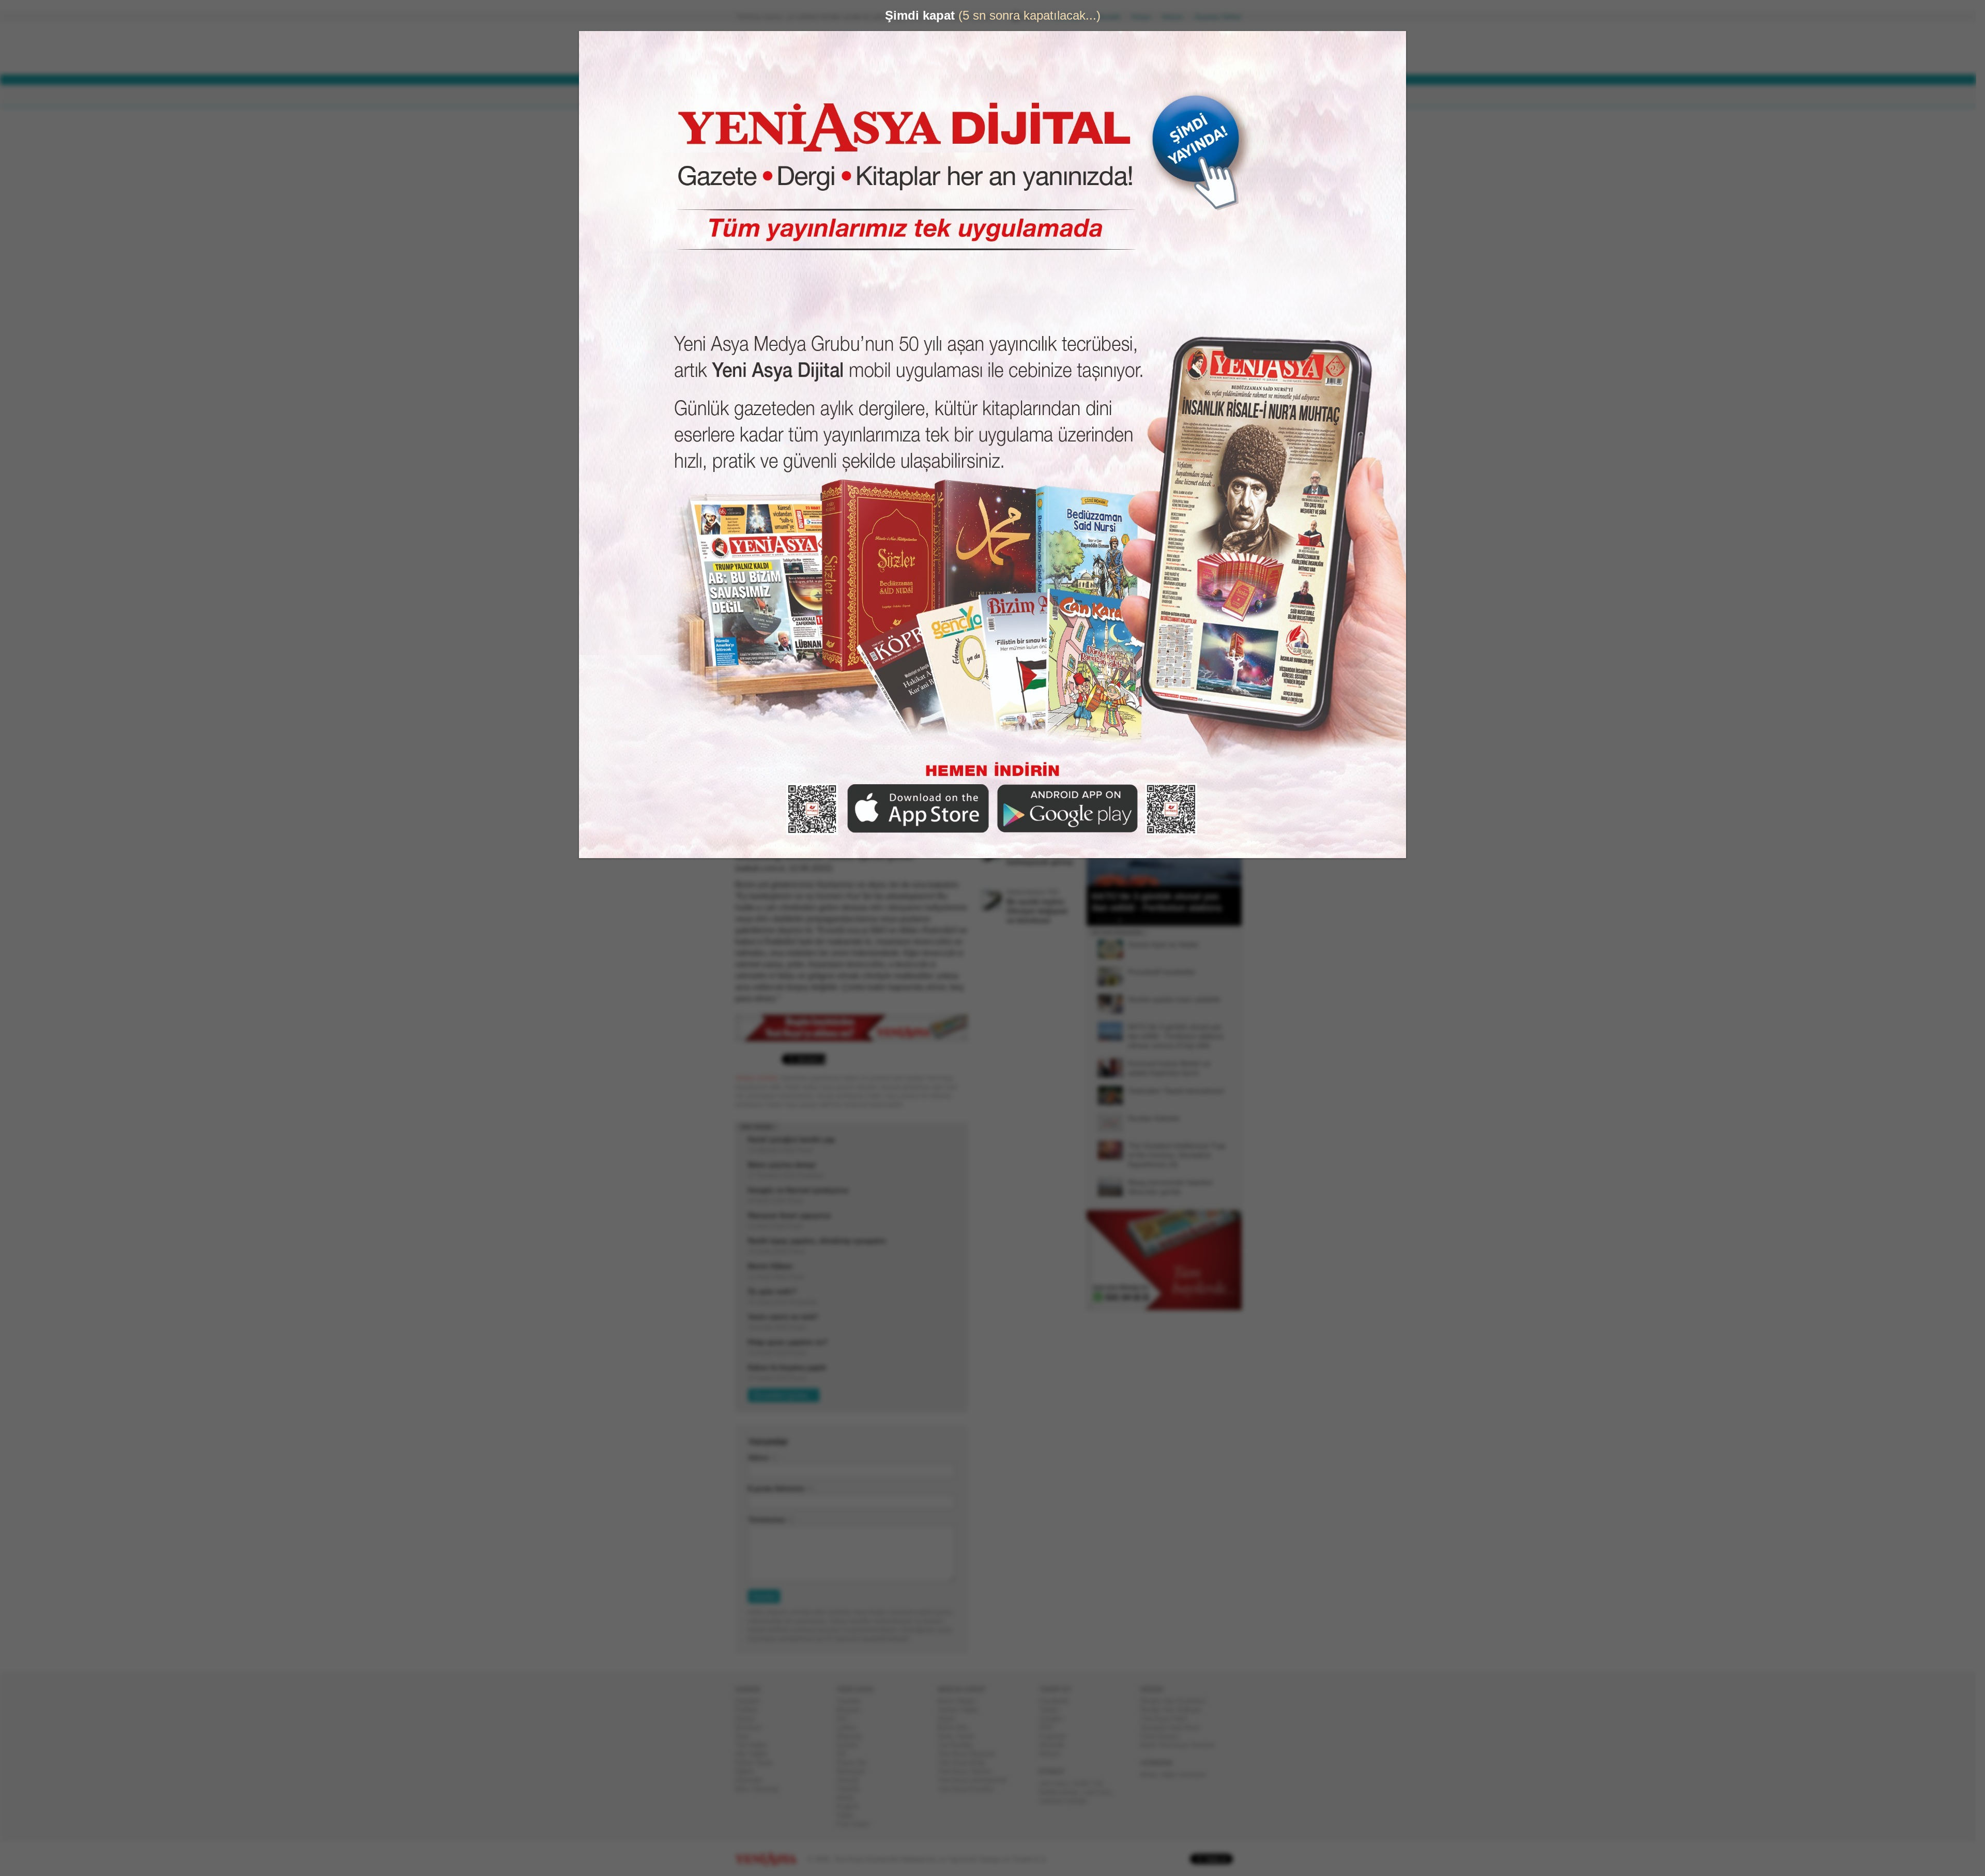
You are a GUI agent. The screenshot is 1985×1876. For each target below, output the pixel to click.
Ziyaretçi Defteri (1222, 17)
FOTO (1040, 96)
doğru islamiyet (1187, 1774)
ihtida (1152, 1774)
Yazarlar (853, 1701)
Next (1233, 834)
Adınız (762, 1458)
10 (1164, 920)
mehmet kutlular (1067, 1801)
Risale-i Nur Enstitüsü (1177, 1701)
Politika (750, 1710)
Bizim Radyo (961, 1701)
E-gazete (1057, 1736)
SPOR (904, 96)
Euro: (952, 60)
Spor (746, 1736)
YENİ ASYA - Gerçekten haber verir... (804, 49)
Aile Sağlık (755, 1754)
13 (1184, 920)
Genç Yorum (960, 1736)
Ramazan (855, 1771)
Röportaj (853, 1736)
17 (1211, 920)
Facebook (1058, 1701)
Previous (1098, 834)
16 (1204, 920)
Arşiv (1111, 370)
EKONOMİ (858, 96)
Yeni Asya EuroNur (970, 1789)
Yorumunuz (771, 1520)
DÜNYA (811, 96)
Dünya (749, 1719)
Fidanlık (852, 1789)
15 (1198, 920)
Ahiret (849, 1798)
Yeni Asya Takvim (969, 1771)
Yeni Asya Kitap (966, 1763)
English (852, 1806)
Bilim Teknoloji (761, 1789)
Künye (1145, 17)
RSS (1050, 1727)
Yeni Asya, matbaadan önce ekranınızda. (1198, 439)
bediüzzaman (1063, 1792)
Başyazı (853, 1710)
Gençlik (852, 1780)
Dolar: (953, 51)
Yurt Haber (755, 1745)
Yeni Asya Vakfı (1168, 1719)
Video (849, 1815)
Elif (845, 1754)
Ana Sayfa (1072, 17)
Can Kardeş (959, 1745)
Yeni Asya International (976, 1780)
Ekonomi (752, 1727)
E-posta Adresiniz (781, 1489)
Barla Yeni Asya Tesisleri (1182, 1745)
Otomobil (753, 1780)
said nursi (1102, 1792)
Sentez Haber (962, 1710)
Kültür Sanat (758, 1763)
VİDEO (1000, 96)
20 (1231, 920)
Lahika (850, 1727)
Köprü (951, 1719)
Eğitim (749, 1771)
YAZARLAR (951, 96)
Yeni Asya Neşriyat (970, 1754)
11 (1171, 920)
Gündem (752, 1701)
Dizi (846, 1719)
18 (1218, 920)
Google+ (1056, 1719)
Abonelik (1112, 17)
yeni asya (1058, 1783)
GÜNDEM (764, 96)
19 (1225, 920)
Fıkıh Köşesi (1164, 1736)
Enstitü (851, 1745)
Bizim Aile (957, 1727)
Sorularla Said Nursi (1174, 1727)
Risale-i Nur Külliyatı (1175, 1710)
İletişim (1177, 17)
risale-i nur (1091, 1783)
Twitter (1053, 1710)
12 (1178, 920)
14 (1191, 920)
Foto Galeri (857, 1824)
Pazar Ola (856, 1763)
